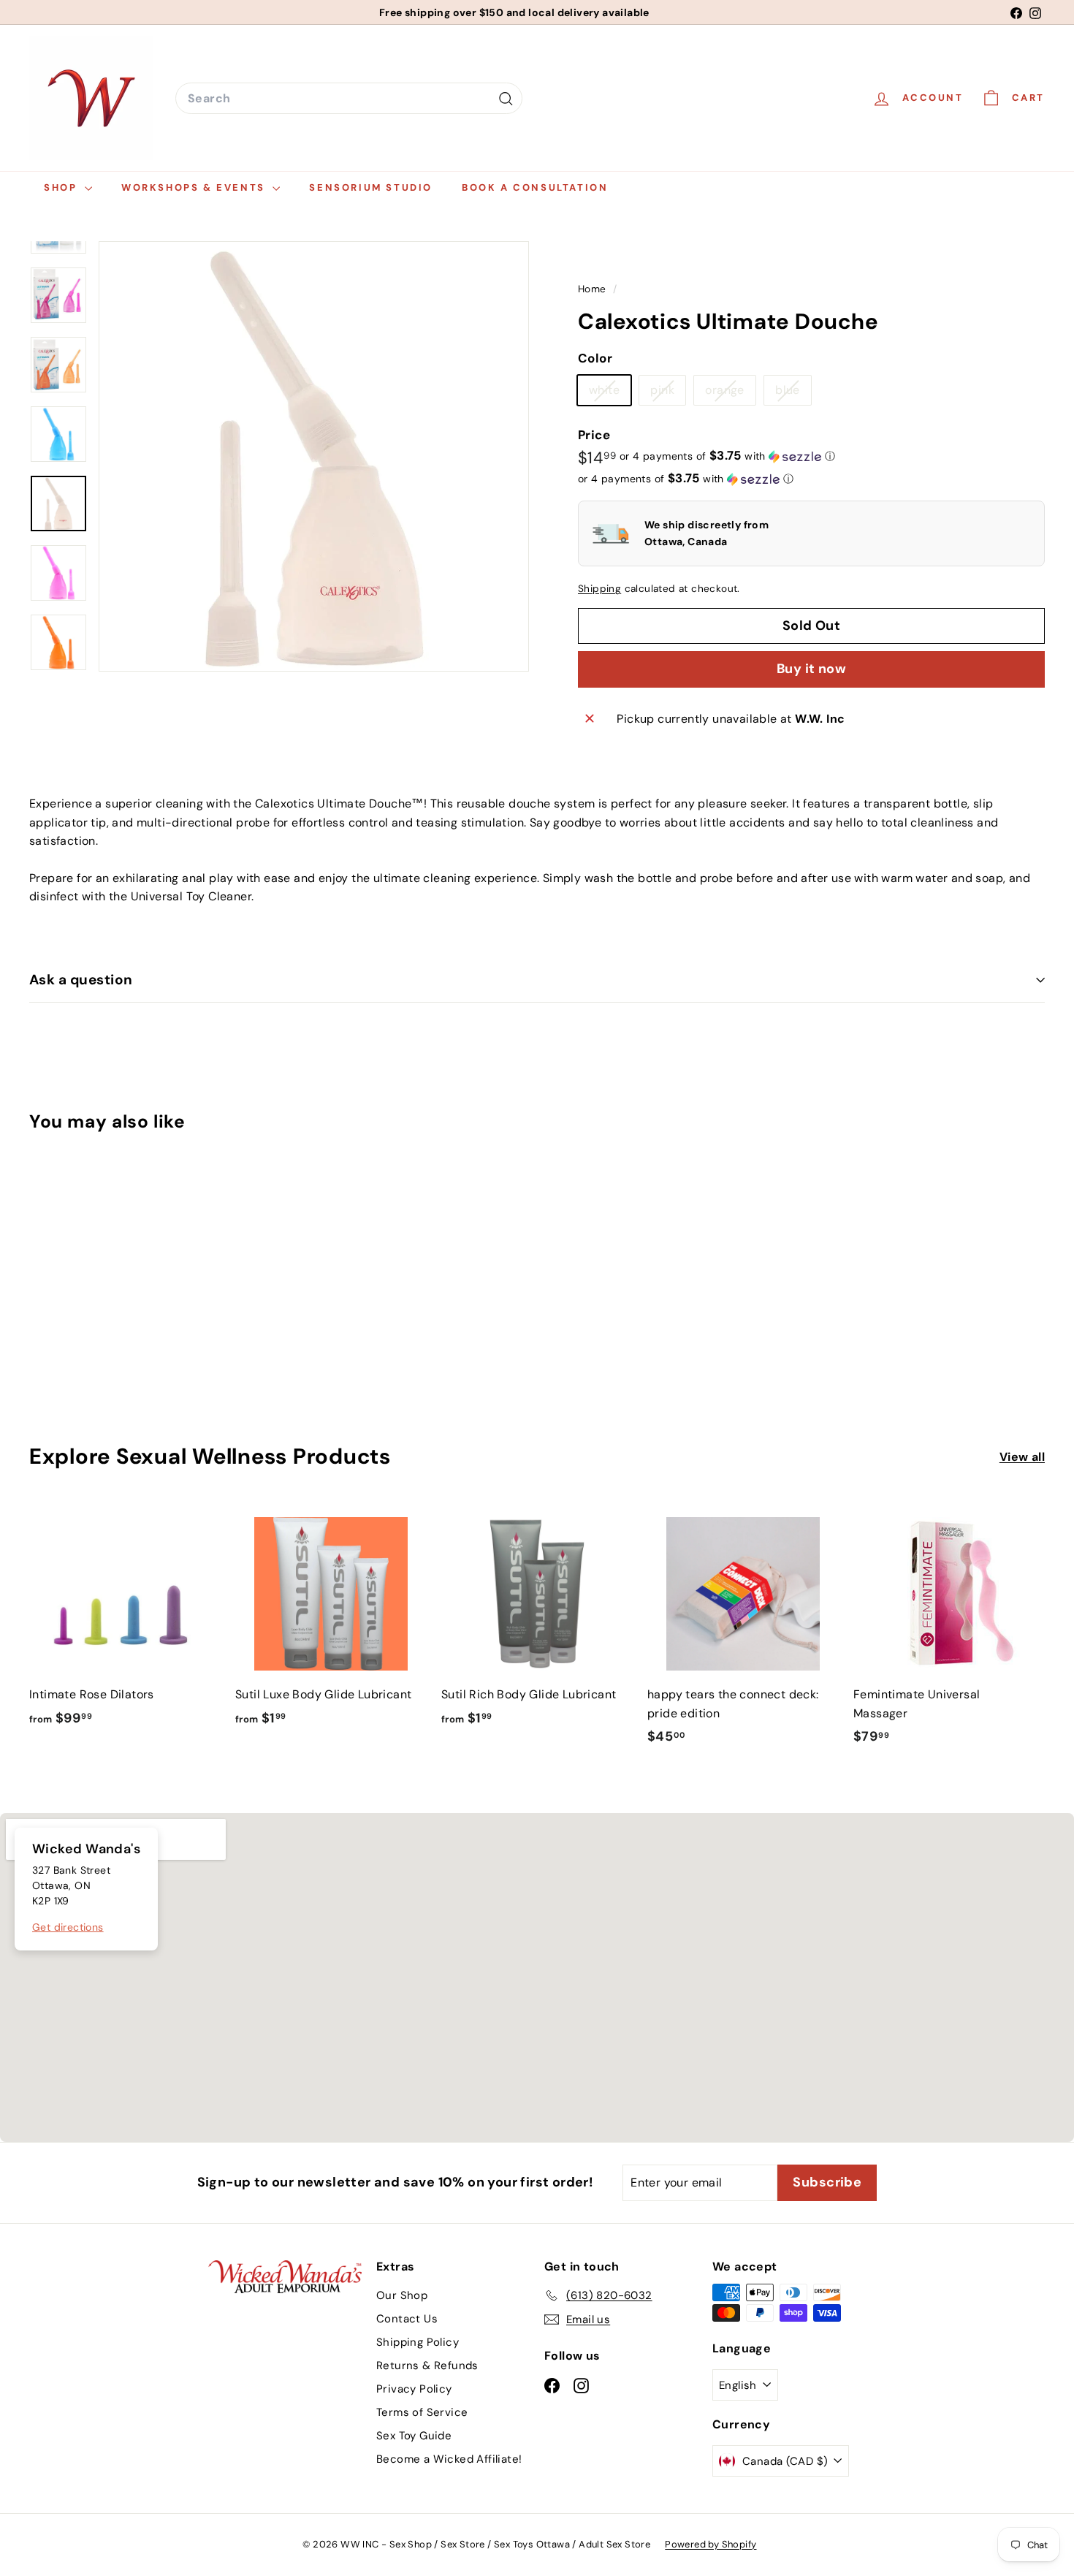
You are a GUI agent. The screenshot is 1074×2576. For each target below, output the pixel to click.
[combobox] (349, 99)
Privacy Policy (414, 2389)
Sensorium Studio (371, 187)
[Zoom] (314, 456)
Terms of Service (422, 2412)
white (610, 394)
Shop (62, 187)
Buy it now (812, 669)
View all (1022, 1457)
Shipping (599, 589)
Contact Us (407, 2319)
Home (594, 289)
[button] (727, 456)
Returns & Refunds (427, 2366)
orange (730, 394)
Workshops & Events (195, 187)
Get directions (68, 1927)
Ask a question (81, 980)
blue (793, 394)
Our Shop (402, 2295)
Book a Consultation (535, 187)
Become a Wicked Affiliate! (449, 2459)
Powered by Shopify (711, 2544)
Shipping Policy (418, 2342)
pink (668, 394)
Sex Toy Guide (414, 2436)
